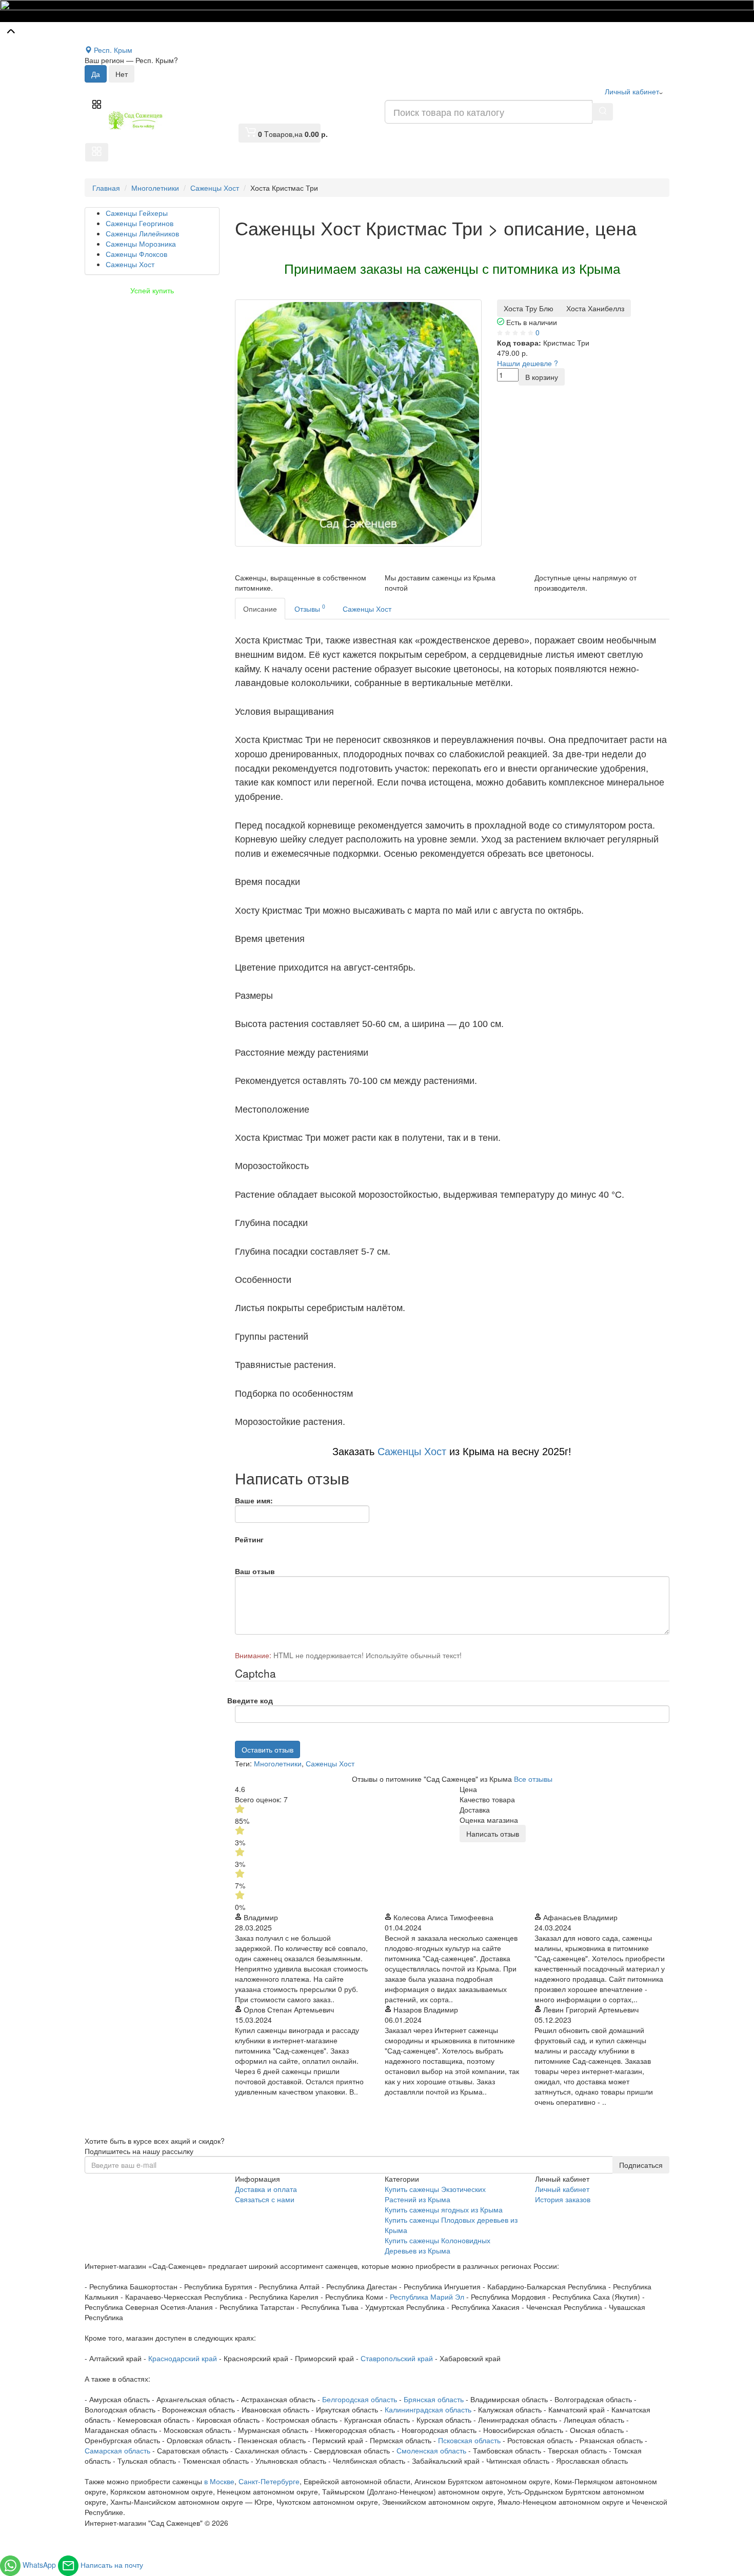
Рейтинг (249, 1539)
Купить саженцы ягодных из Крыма (444, 2209)
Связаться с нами (265, 2199)
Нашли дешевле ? (528, 363)
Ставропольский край (397, 2358)
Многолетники (278, 1763)
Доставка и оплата (266, 2189)
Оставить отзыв (267, 1749)
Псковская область (469, 2440)
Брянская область (434, 2399)
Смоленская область (431, 2450)
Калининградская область (428, 2409)
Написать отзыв (493, 1834)
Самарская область (117, 2450)
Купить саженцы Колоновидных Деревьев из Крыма (438, 2245)
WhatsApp (40, 2565)
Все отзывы (533, 1779)
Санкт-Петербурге (269, 2481)
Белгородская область (360, 2399)
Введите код (250, 1700)
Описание (260, 609)
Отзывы (310, 608)
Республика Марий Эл (427, 2297)
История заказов (563, 2199)
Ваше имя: (254, 1500)
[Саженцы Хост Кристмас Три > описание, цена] (359, 423)
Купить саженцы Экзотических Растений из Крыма (435, 2194)
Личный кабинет (562, 2189)
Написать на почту (112, 2565)
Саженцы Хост (367, 609)
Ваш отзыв (255, 1571)
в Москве (219, 2481)
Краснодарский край (183, 2358)
